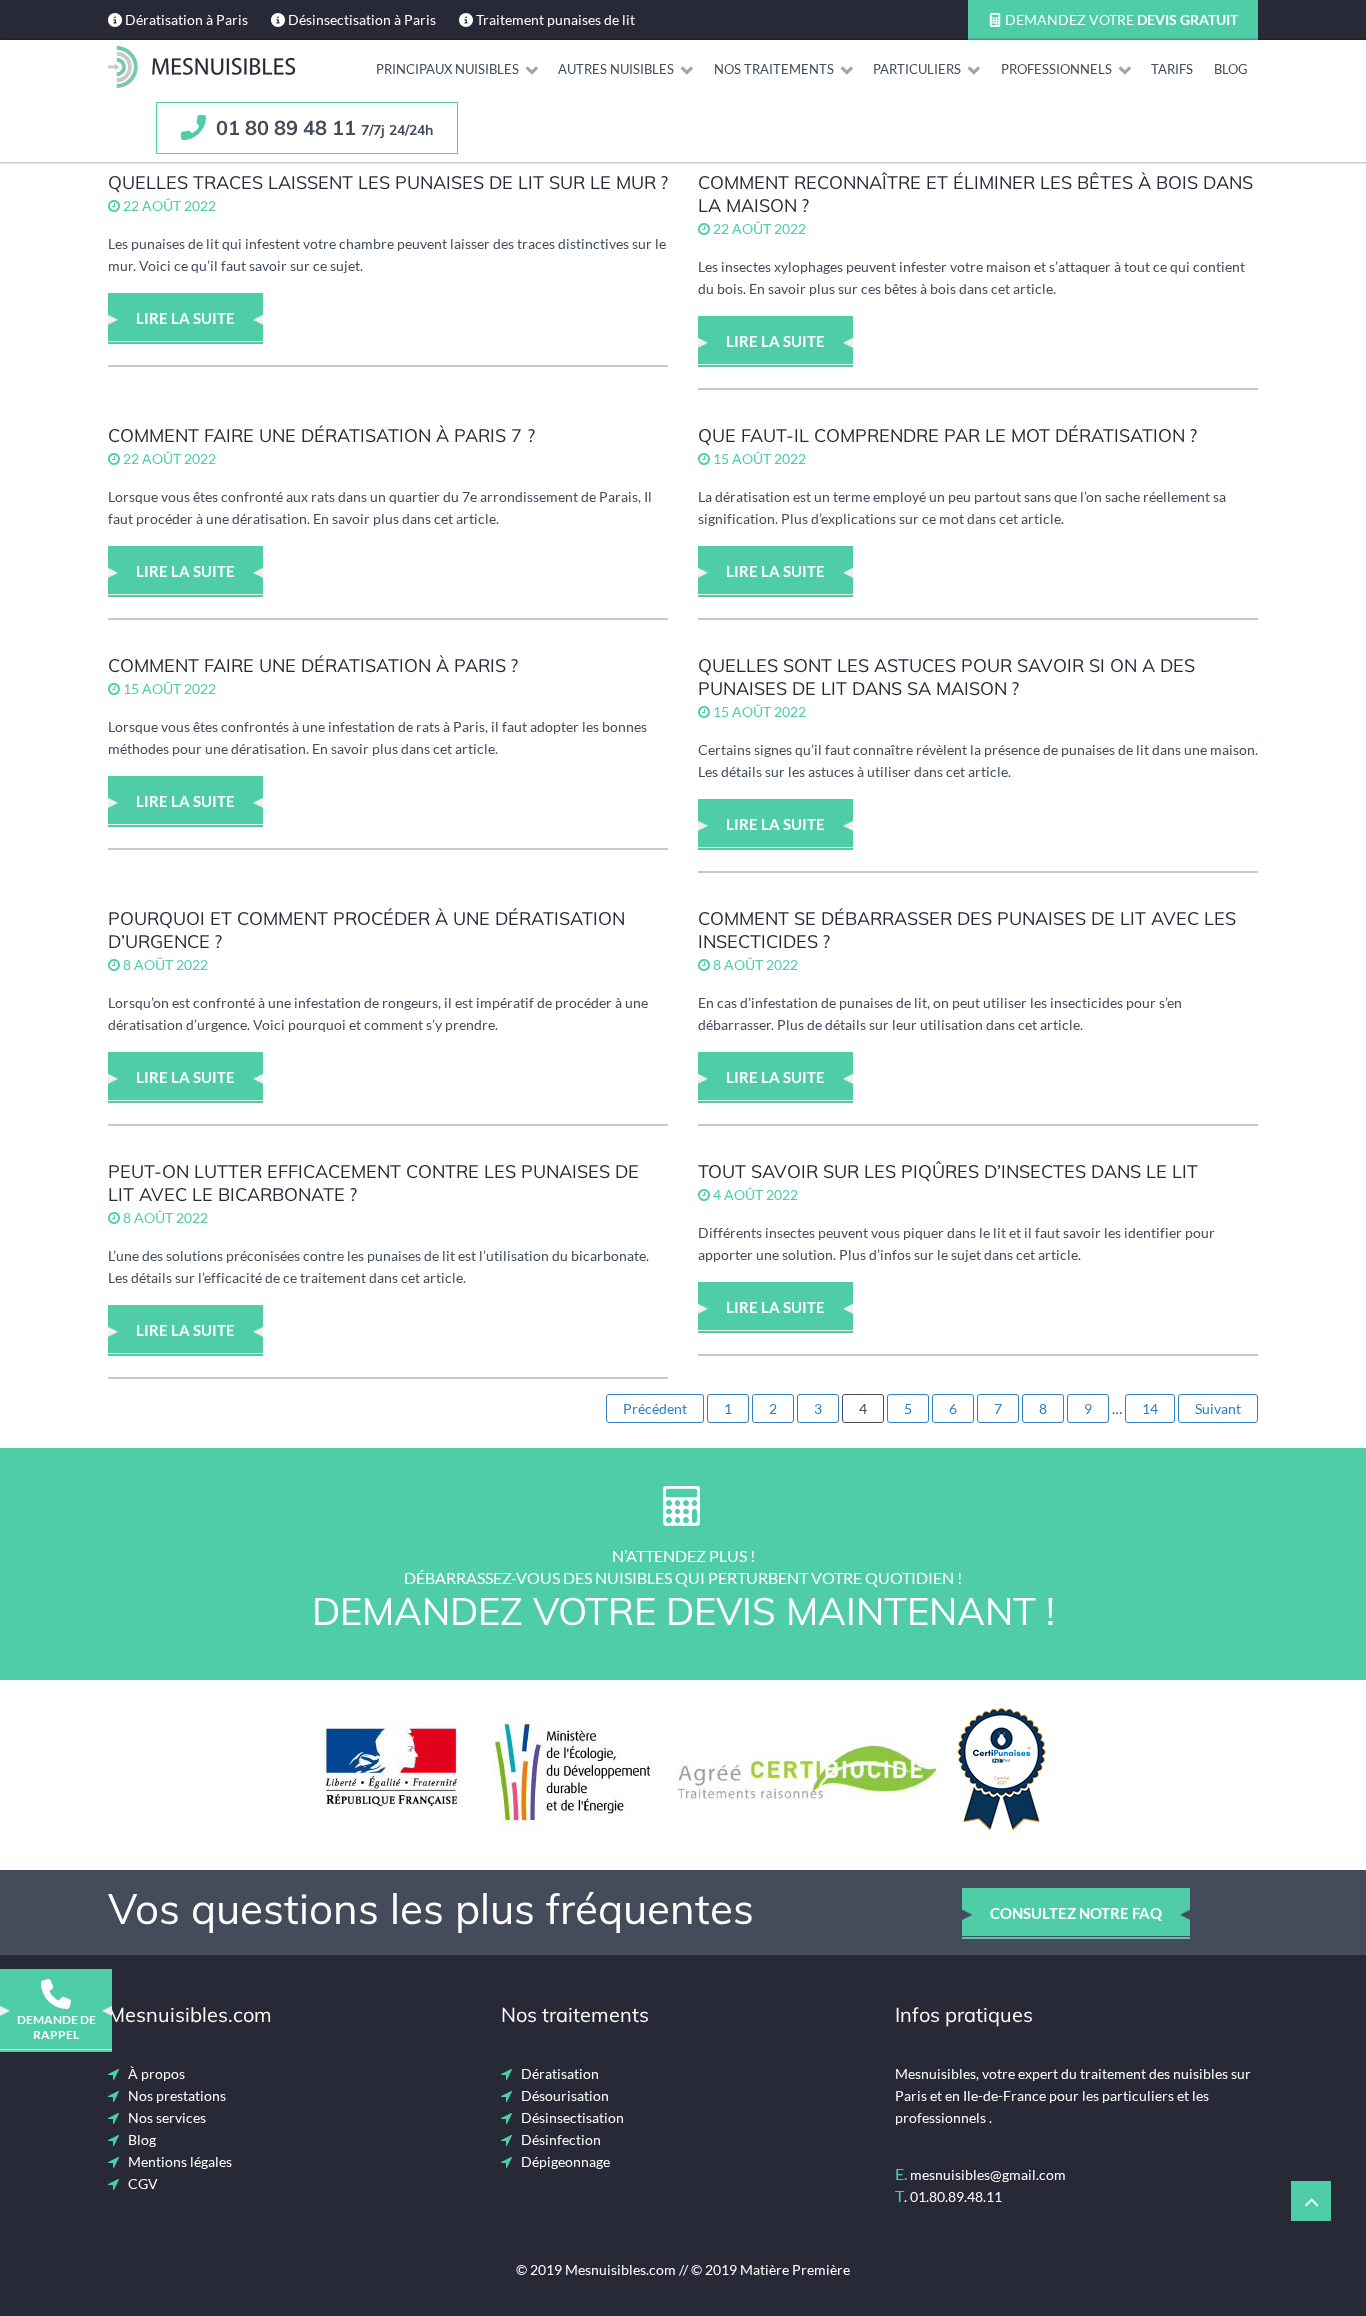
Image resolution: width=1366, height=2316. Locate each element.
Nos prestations (177, 2095)
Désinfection (561, 2139)
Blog (142, 2139)
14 (1150, 1408)
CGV (143, 2183)
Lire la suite (185, 318)
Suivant (1218, 1408)
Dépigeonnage (565, 2161)
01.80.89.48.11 (956, 2196)
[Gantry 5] (201, 67)
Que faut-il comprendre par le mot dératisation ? (947, 435)
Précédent (655, 1408)
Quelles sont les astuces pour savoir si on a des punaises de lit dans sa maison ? (946, 677)
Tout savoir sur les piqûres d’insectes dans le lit (948, 1171)
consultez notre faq (1076, 1913)
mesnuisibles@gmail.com (988, 2174)
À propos (156, 2073)
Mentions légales (180, 2161)
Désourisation (565, 2095)
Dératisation (560, 2073)
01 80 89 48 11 (322, 127)
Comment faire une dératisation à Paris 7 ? (321, 435)
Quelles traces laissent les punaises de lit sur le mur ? (388, 182)
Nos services (167, 2117)
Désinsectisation (572, 2117)
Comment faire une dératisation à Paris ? (313, 665)
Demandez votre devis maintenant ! (683, 1611)
